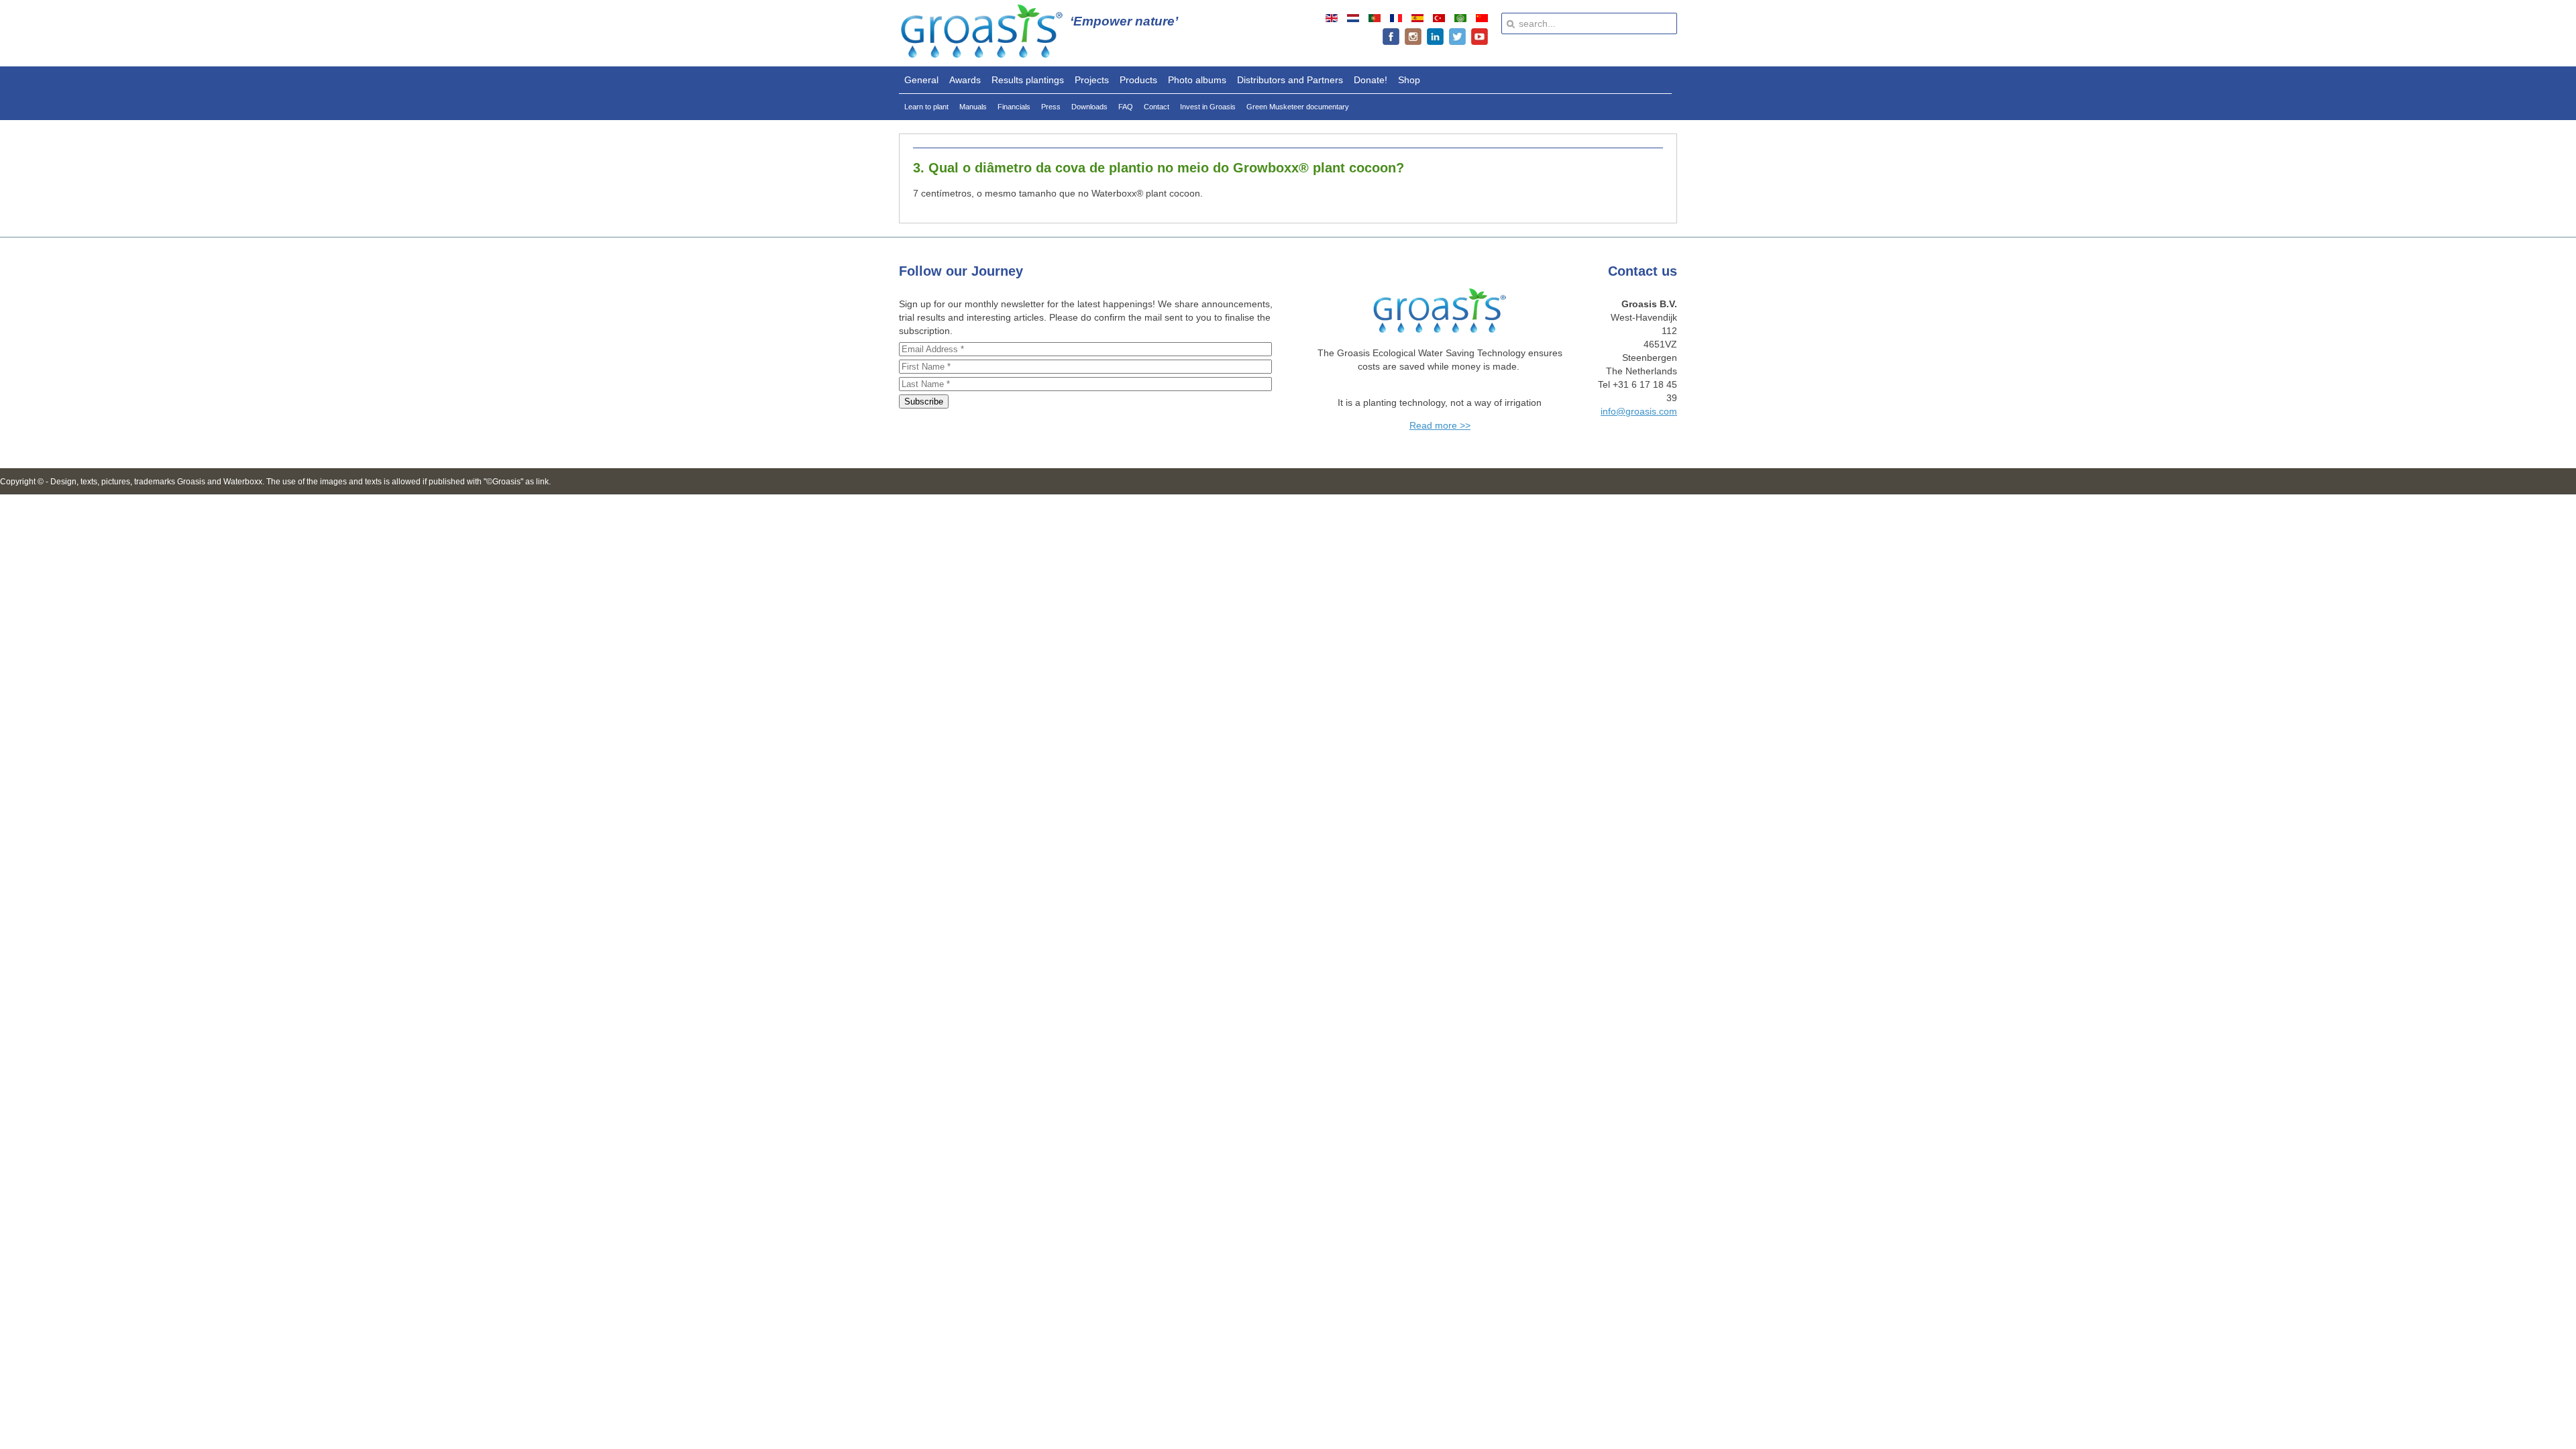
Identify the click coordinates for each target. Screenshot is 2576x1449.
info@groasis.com (1639, 411)
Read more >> (1440, 425)
